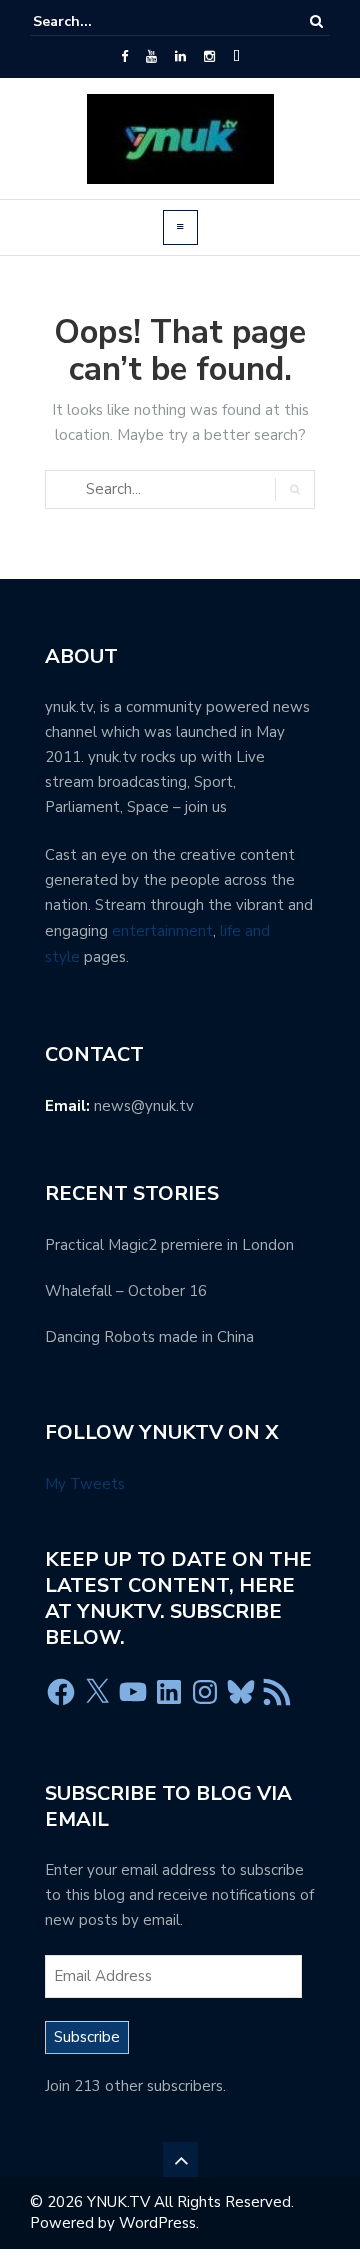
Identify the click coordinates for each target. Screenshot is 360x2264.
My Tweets (85, 1484)
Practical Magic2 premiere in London (169, 1245)
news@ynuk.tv (144, 1106)
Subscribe (87, 2037)
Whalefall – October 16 (126, 1291)
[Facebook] (124, 57)
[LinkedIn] (180, 57)
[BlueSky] (236, 57)
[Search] (316, 21)
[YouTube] (151, 57)
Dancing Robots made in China (149, 1337)
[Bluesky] (241, 1692)
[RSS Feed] (277, 1692)
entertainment (162, 931)
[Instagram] (209, 57)
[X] (97, 1692)
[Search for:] (94, 21)
